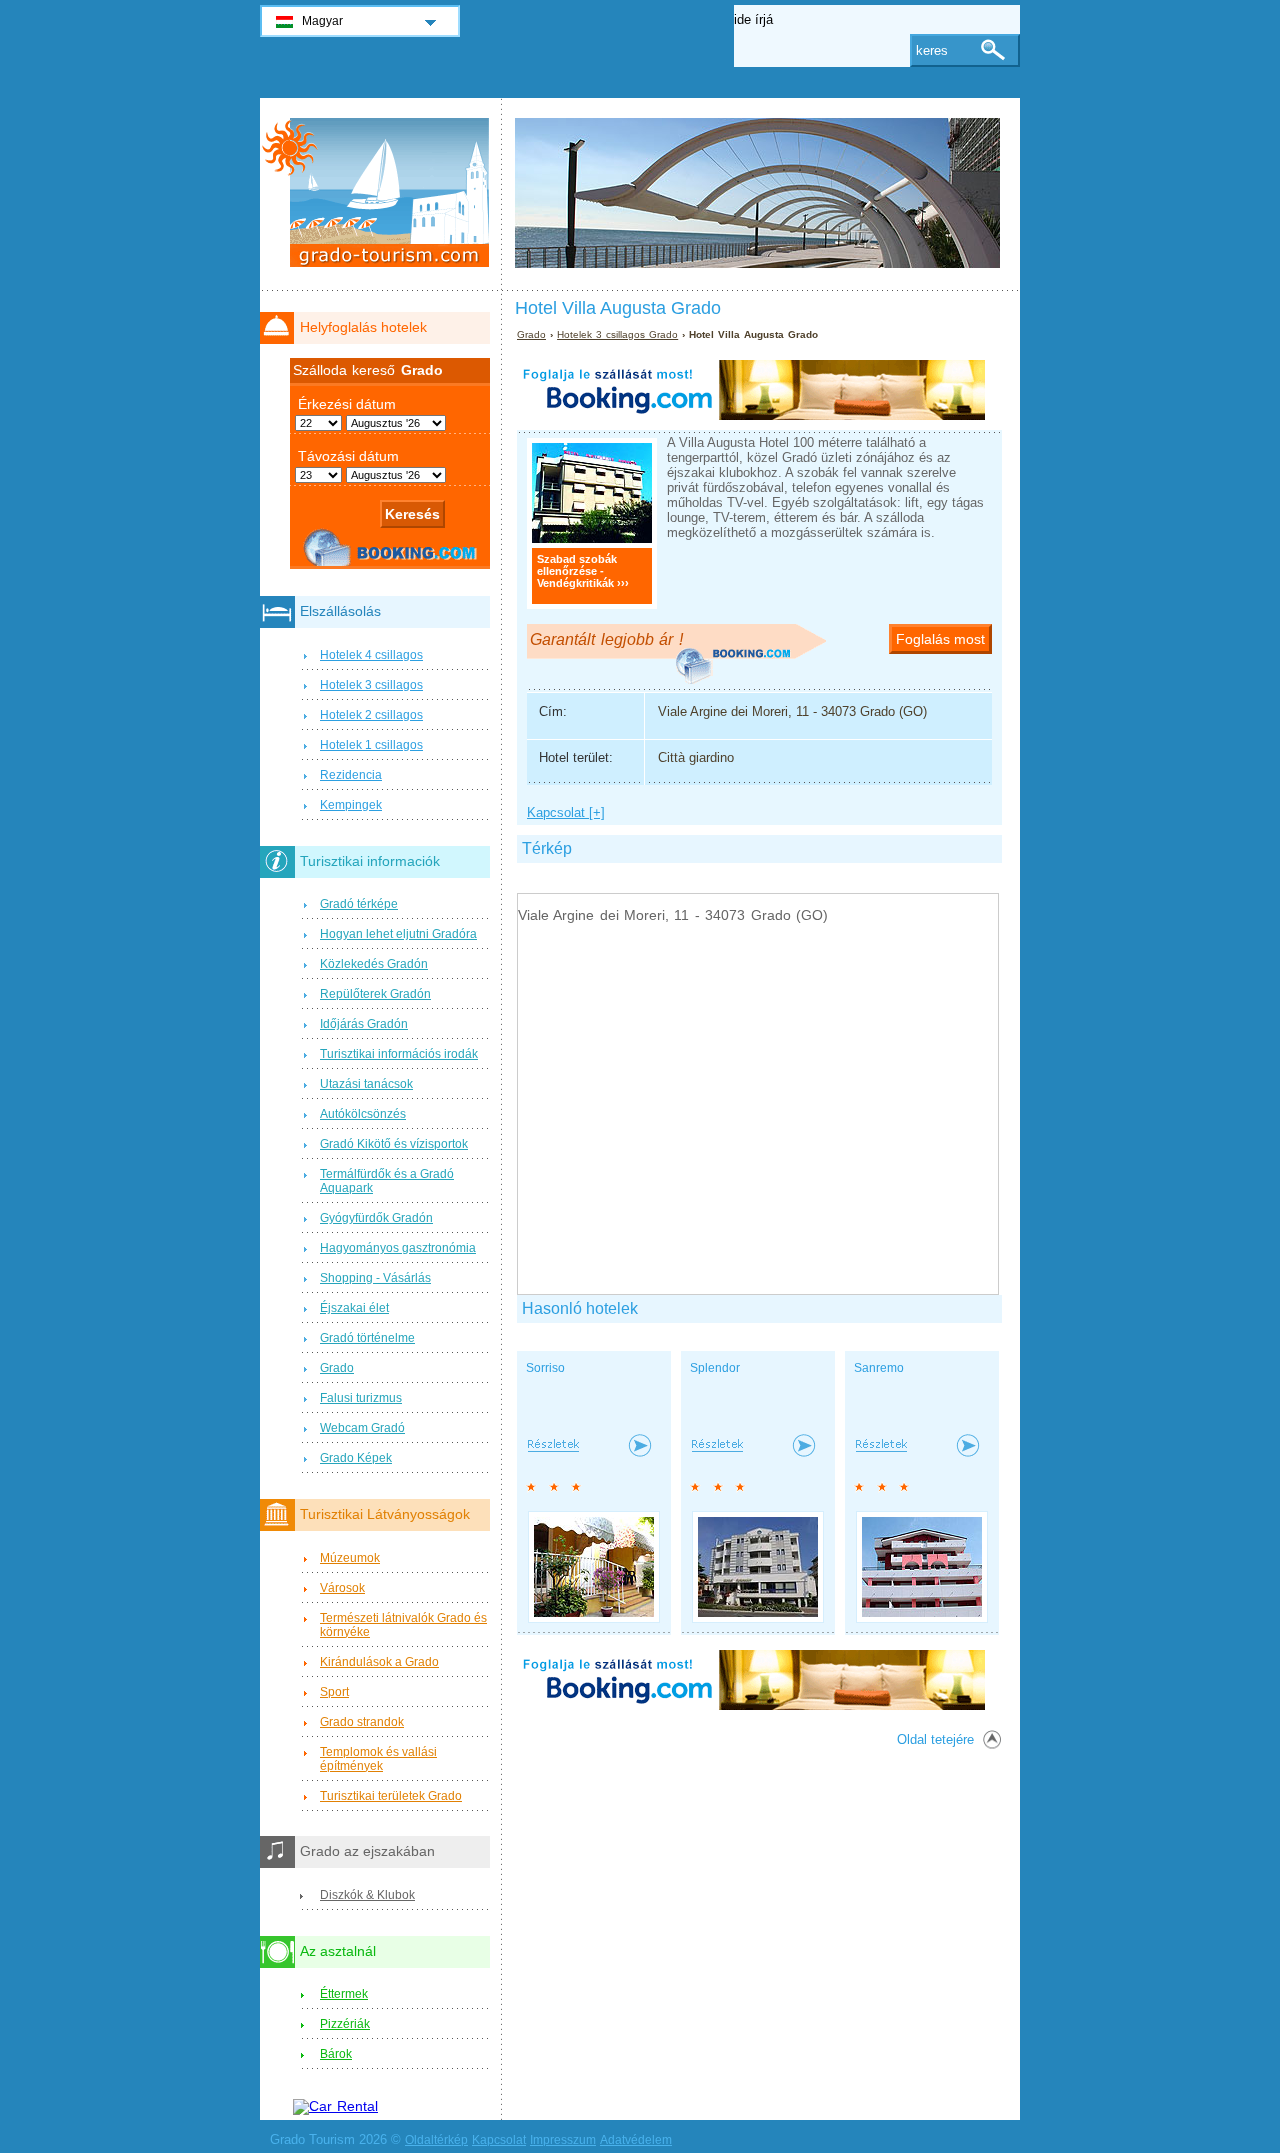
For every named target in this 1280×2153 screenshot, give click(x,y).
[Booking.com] (751, 415)
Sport (334, 1692)
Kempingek (351, 805)
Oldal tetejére (935, 1739)
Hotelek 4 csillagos (371, 655)
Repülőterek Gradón (375, 994)
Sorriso (545, 1368)
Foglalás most (940, 639)
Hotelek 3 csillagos (371, 685)
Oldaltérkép (436, 2140)
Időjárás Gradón (364, 1024)
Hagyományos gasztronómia (398, 1248)
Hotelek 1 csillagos (371, 745)
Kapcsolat (499, 2140)
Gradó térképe (359, 904)
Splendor (715, 1368)
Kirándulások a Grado (379, 1662)
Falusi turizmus (361, 1398)
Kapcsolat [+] (566, 812)
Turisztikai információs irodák (399, 1054)
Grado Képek (356, 1458)
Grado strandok (362, 1722)
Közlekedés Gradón (374, 964)
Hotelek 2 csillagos (371, 715)
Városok (342, 1588)
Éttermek (344, 1994)
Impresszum (563, 2140)
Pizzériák (345, 2024)
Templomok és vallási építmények (378, 1759)
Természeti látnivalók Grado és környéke (403, 1625)
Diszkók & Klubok (367, 1895)
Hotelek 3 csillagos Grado (617, 334)
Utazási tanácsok (366, 1084)
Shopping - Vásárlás (375, 1278)
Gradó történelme (367, 1338)
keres (932, 50)
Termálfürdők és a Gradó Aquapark (387, 1181)
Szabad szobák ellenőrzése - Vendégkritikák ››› (583, 571)
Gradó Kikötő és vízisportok (394, 1144)
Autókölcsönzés (363, 1114)
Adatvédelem (636, 2140)
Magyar (322, 21)
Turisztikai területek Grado (391, 1796)
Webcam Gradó (362, 1428)
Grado (531, 334)
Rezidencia (351, 775)
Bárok (336, 2054)
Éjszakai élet (354, 1308)
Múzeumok (350, 1558)
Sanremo (879, 1368)
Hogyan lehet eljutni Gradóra (398, 934)
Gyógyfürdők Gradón (376, 1218)
